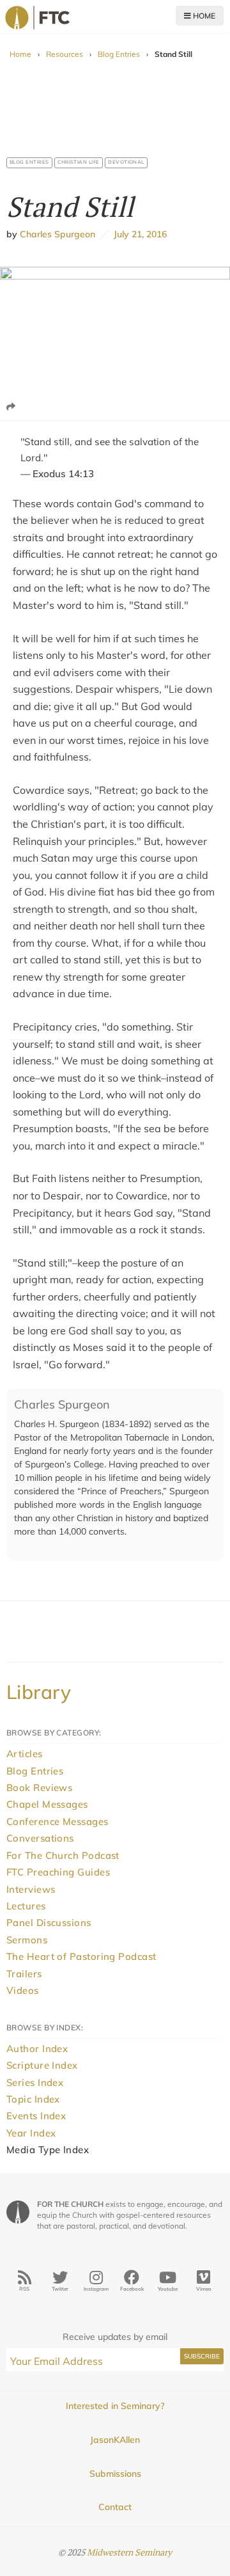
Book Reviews (39, 1788)
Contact (115, 2507)
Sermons (27, 1940)
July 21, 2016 (138, 234)
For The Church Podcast (63, 1855)
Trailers (24, 1974)
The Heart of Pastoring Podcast (81, 1956)
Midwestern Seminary (129, 2552)
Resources (65, 54)
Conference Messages (57, 1821)
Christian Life (79, 162)
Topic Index (33, 2099)
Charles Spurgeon (57, 234)
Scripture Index (42, 2065)
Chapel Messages (47, 1804)
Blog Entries (119, 54)
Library (39, 1692)
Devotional (126, 162)
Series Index (35, 2082)
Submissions (115, 2474)
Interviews (31, 1889)
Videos (23, 1990)
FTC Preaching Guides (58, 1872)
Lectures (26, 1906)
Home (203, 16)
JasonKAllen (115, 2440)
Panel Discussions (49, 1923)
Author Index (37, 2049)
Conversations (40, 1838)
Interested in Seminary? (115, 2406)
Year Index (31, 2133)
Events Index (36, 2116)
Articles (25, 1754)
